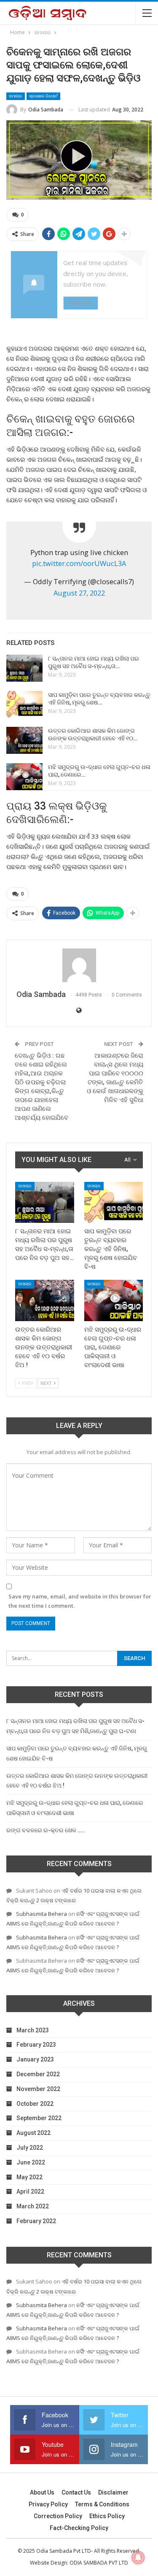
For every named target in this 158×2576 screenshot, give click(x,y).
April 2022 (30, 2191)
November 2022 (38, 2089)
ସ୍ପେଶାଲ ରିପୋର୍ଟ (43, 96)
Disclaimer (113, 2492)
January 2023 (35, 2059)
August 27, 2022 (79, 593)
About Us (42, 2492)
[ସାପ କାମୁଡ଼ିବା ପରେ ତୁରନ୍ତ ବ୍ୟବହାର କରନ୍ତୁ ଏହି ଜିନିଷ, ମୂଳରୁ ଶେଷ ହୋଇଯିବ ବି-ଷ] (24, 704)
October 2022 (35, 2104)
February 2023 (36, 2045)
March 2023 (33, 2030)
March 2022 (33, 2206)
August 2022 (33, 2133)
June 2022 (31, 2162)
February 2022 (36, 2221)
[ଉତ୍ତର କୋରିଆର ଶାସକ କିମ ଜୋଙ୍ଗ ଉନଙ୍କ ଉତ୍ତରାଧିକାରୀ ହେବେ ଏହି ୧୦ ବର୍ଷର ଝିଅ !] (24, 740)
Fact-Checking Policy (79, 2528)
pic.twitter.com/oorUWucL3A (79, 563)
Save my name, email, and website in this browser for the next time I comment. (80, 1601)
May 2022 (29, 2177)
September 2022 (39, 2118)
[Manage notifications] (138, 2557)
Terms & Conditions (102, 2504)
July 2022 (30, 2148)
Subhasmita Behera (42, 1914)
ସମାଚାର (16, 96)
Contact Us (76, 2492)
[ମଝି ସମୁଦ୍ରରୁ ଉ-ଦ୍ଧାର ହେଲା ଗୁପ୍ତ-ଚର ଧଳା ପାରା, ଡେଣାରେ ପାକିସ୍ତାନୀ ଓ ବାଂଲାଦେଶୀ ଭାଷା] (24, 777)
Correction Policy (58, 2516)
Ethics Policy (107, 2516)
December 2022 (38, 2074)
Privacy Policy (48, 2504)
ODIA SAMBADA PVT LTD (99, 2563)
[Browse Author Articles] (79, 965)
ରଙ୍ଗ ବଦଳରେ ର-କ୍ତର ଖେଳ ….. (46, 1830)
